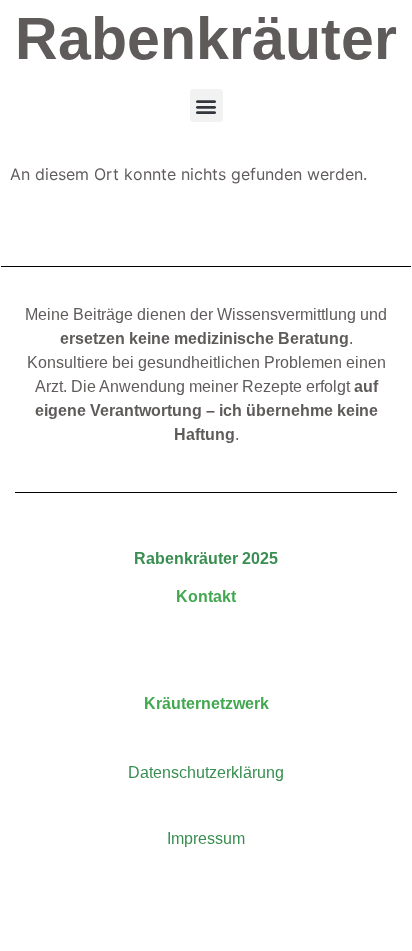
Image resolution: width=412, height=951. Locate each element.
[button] (206, 105)
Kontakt (206, 596)
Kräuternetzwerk (206, 703)
